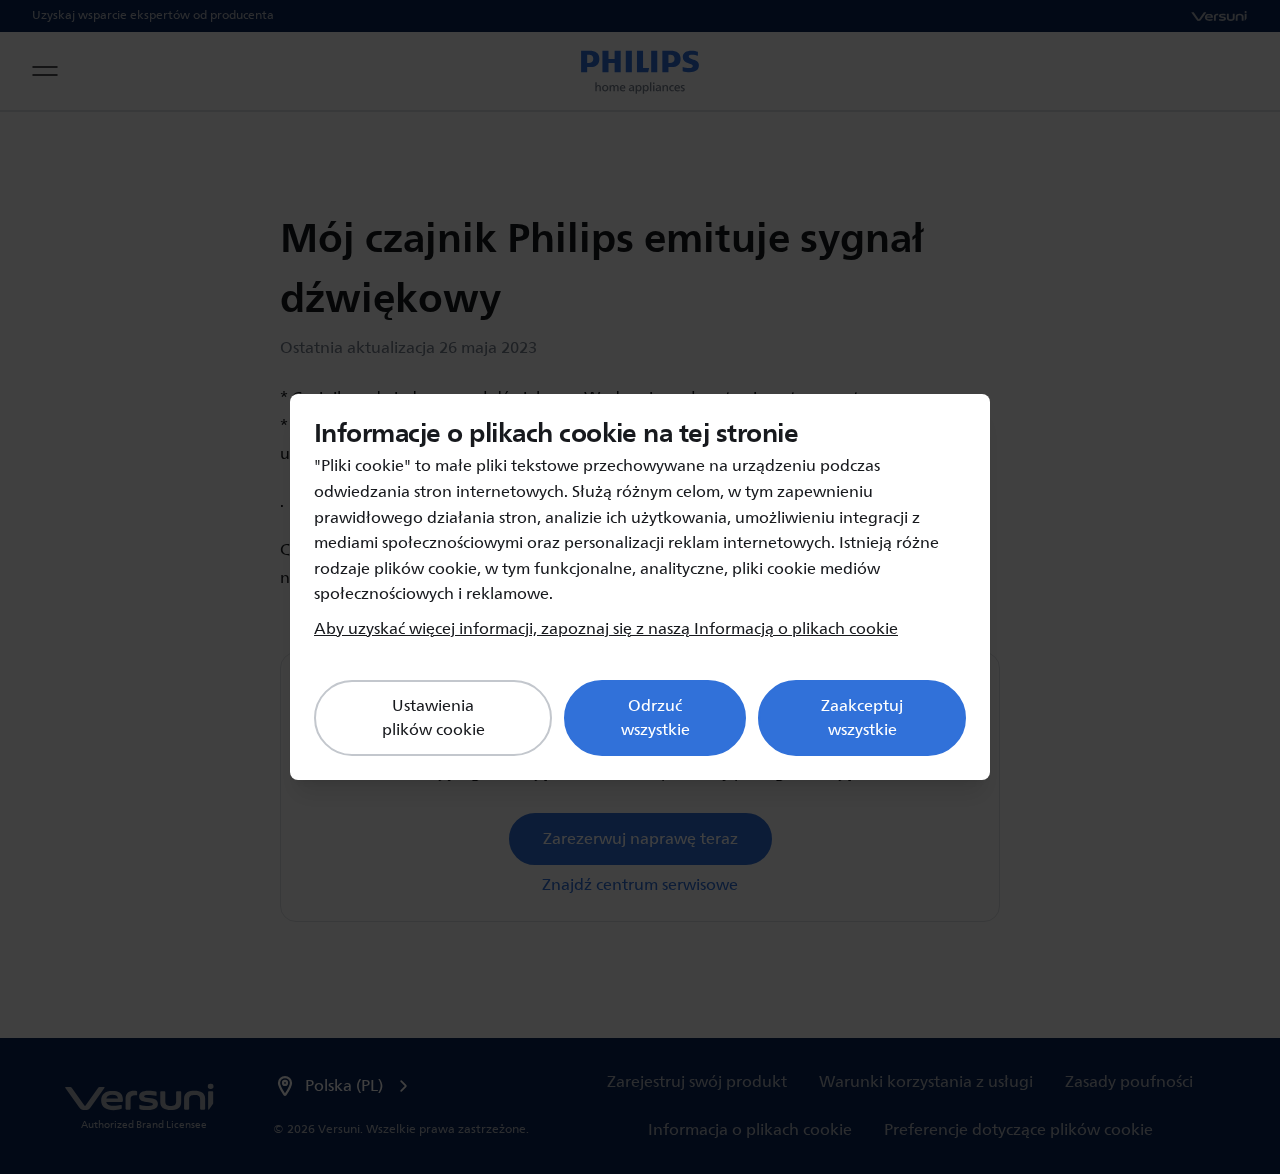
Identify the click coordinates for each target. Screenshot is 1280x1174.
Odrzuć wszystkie (655, 718)
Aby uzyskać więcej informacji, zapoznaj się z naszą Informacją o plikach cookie (606, 629)
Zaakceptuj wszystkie (862, 718)
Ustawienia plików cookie (433, 718)
